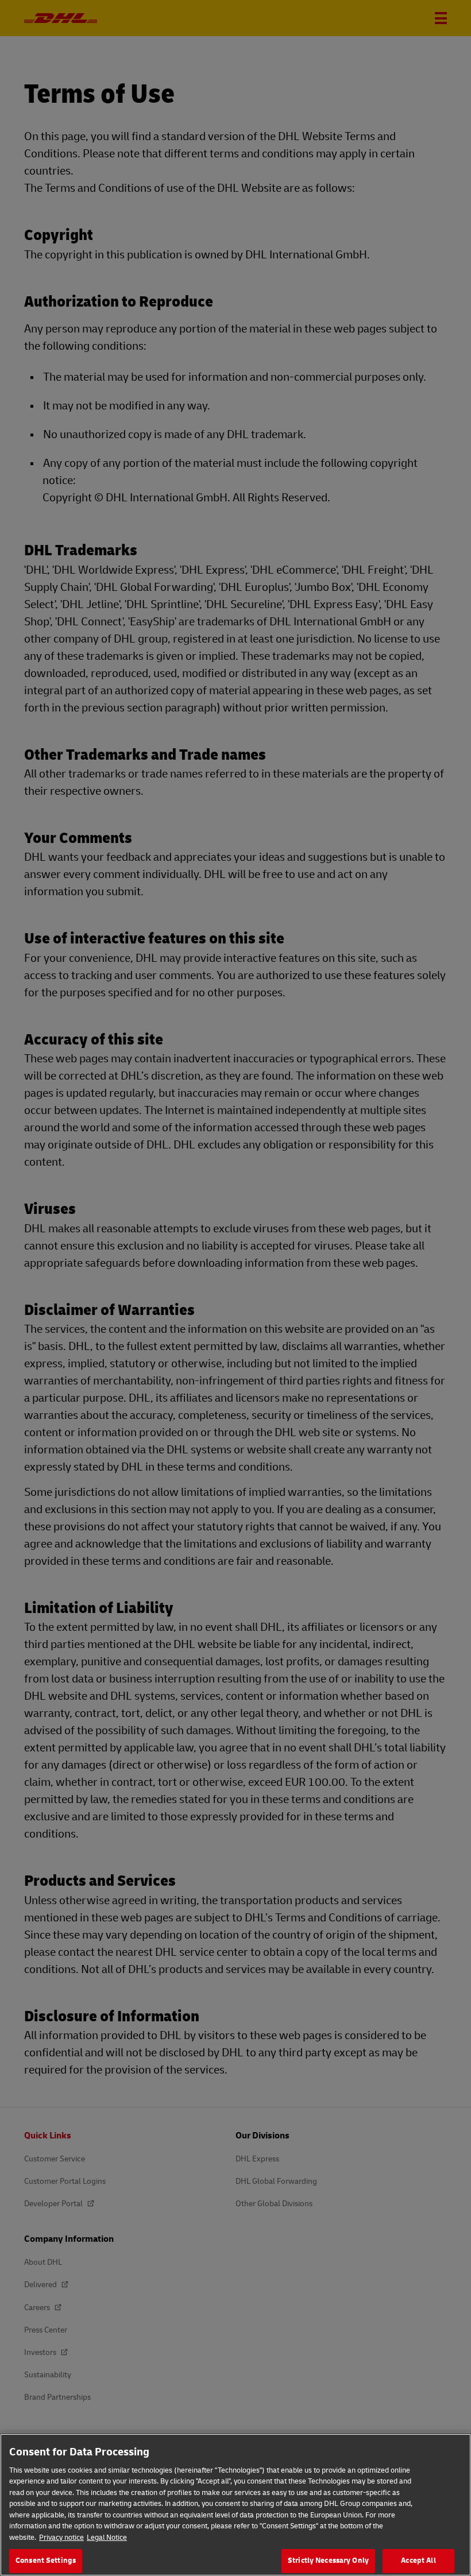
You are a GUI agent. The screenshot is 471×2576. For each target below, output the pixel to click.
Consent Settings (46, 2560)
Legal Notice (107, 2538)
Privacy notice (61, 2538)
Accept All (418, 2560)
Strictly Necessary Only (328, 2560)
